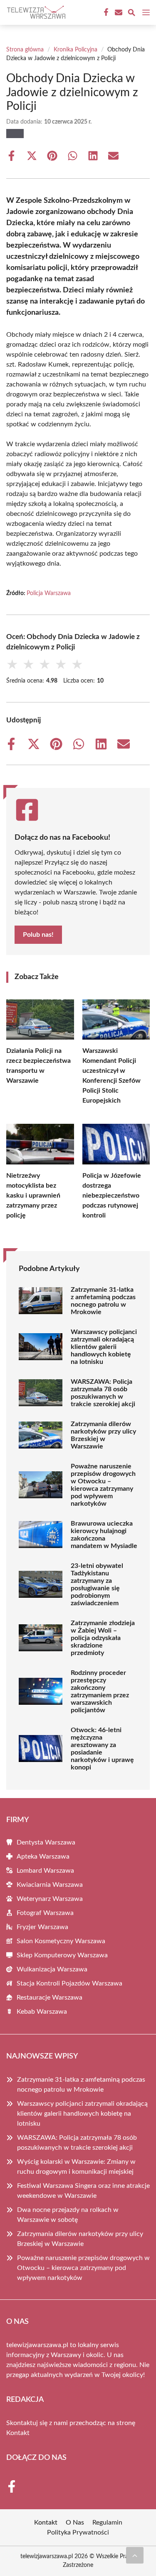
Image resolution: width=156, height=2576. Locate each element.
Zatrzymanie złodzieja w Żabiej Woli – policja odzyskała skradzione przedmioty (103, 1638)
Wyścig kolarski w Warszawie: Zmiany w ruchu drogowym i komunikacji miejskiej (76, 2167)
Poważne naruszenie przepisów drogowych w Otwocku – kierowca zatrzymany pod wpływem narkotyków (103, 1485)
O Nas (75, 2523)
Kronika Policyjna (76, 50)
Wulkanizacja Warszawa (52, 1969)
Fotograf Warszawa (45, 1913)
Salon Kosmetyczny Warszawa (61, 1941)
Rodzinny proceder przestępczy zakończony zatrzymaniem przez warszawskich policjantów (100, 1691)
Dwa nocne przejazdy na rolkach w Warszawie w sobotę (68, 2215)
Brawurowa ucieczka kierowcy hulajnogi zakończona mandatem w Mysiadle (104, 1535)
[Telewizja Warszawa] (35, 12)
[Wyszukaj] (131, 14)
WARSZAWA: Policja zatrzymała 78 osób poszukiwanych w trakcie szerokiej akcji (103, 1393)
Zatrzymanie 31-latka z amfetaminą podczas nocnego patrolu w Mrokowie (103, 1301)
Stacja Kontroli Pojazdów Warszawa (69, 1983)
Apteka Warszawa (43, 1857)
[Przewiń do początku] (135, 2555)
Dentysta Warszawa (46, 1842)
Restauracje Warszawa (50, 1998)
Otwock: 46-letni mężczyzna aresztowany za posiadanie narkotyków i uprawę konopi (102, 1749)
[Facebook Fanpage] (105, 12)
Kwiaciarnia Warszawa (50, 1885)
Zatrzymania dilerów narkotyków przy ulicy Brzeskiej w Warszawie (103, 1435)
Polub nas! (38, 935)
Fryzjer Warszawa (42, 1927)
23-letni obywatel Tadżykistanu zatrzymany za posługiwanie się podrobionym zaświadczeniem (97, 1584)
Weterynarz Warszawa (50, 1899)
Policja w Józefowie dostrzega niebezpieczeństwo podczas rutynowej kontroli (112, 1196)
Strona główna (25, 50)
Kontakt (18, 2433)
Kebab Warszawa (42, 2012)
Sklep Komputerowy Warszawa (62, 1955)
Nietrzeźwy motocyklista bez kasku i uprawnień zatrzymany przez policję (33, 1196)
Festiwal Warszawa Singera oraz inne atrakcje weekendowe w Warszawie (83, 2191)
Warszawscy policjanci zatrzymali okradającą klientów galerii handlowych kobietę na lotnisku (104, 1347)
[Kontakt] (118, 12)
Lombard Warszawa (45, 1871)
